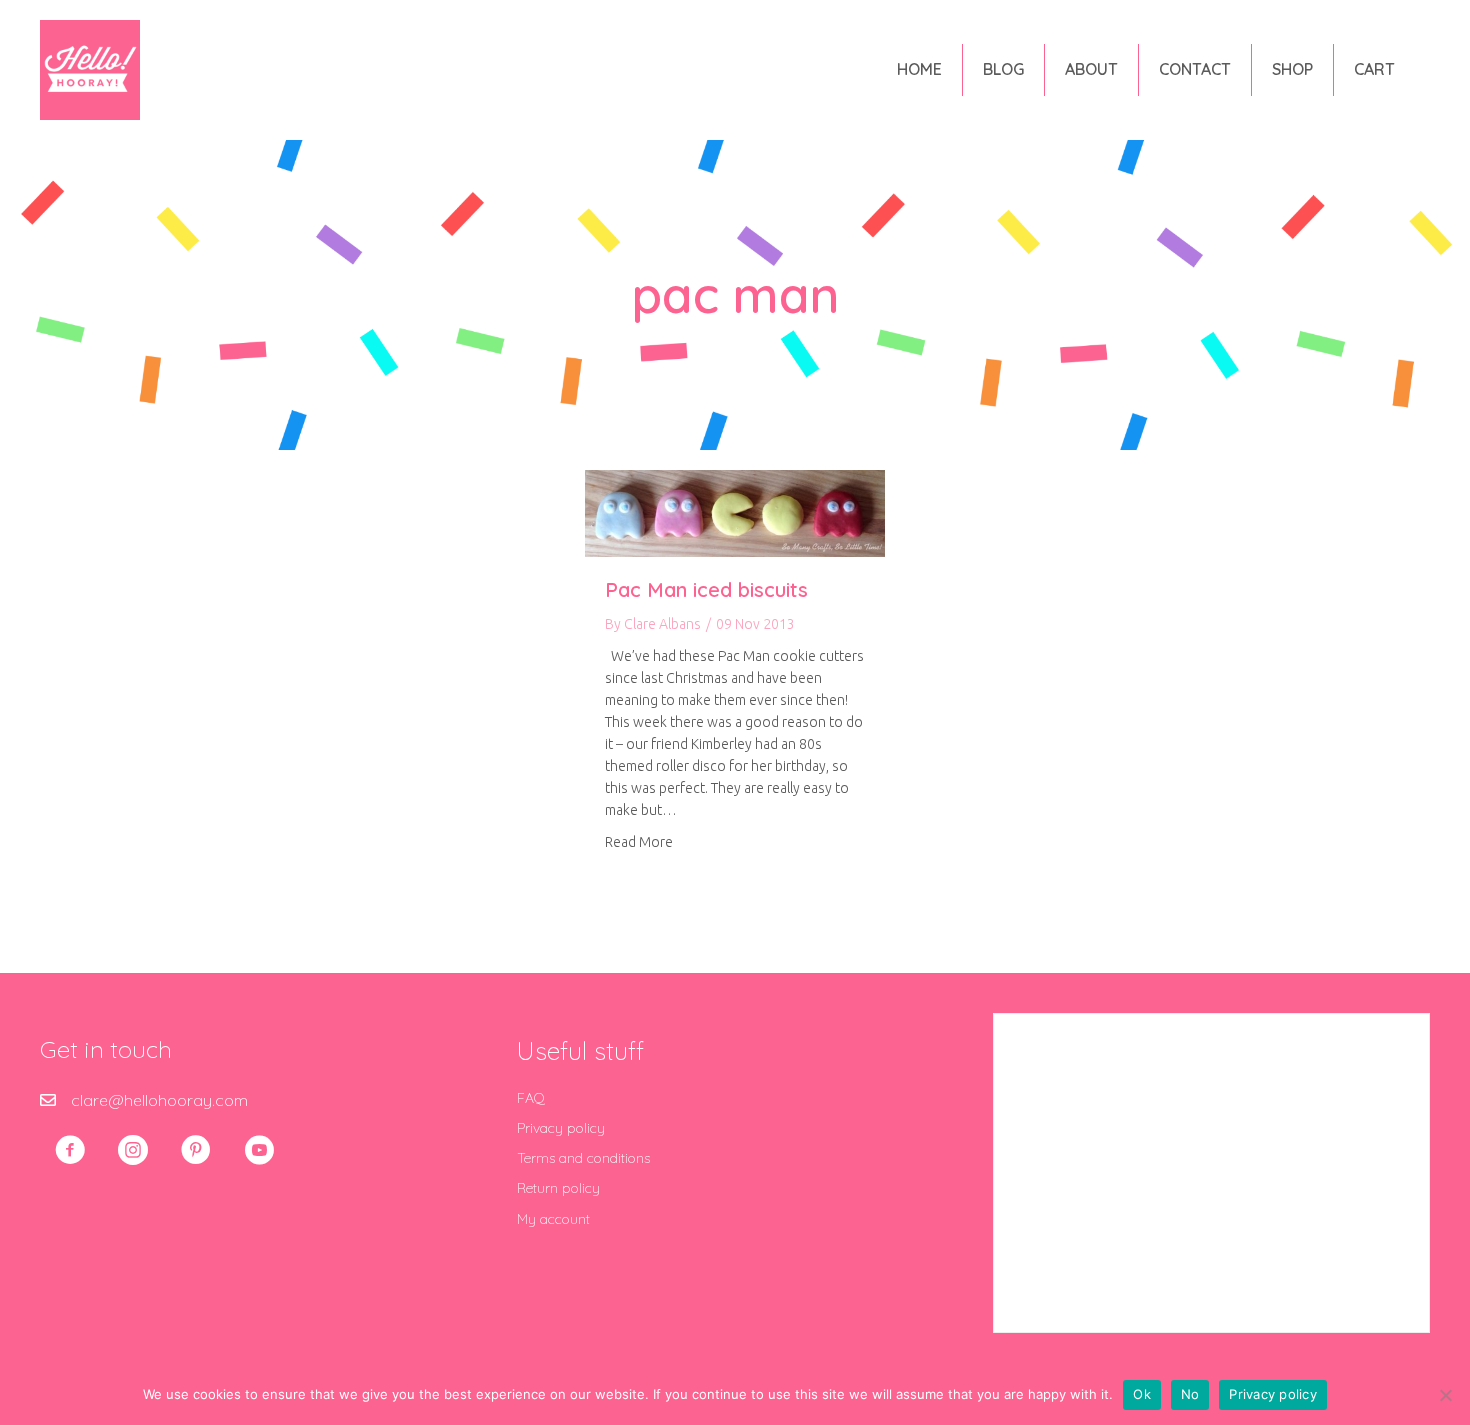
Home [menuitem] (919, 69)
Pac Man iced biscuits (706, 589)
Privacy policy (561, 1128)
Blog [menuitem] (1003, 69)
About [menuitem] (1091, 69)
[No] (1445, 1395)
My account (553, 1219)
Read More (639, 841)
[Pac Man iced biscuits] (735, 511)
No (1190, 1394)
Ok (1142, 1394)
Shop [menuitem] (1292, 69)
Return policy (558, 1188)
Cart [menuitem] (1374, 69)
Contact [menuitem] (1195, 69)
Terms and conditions (583, 1158)
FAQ (531, 1098)
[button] (70, 1150)
